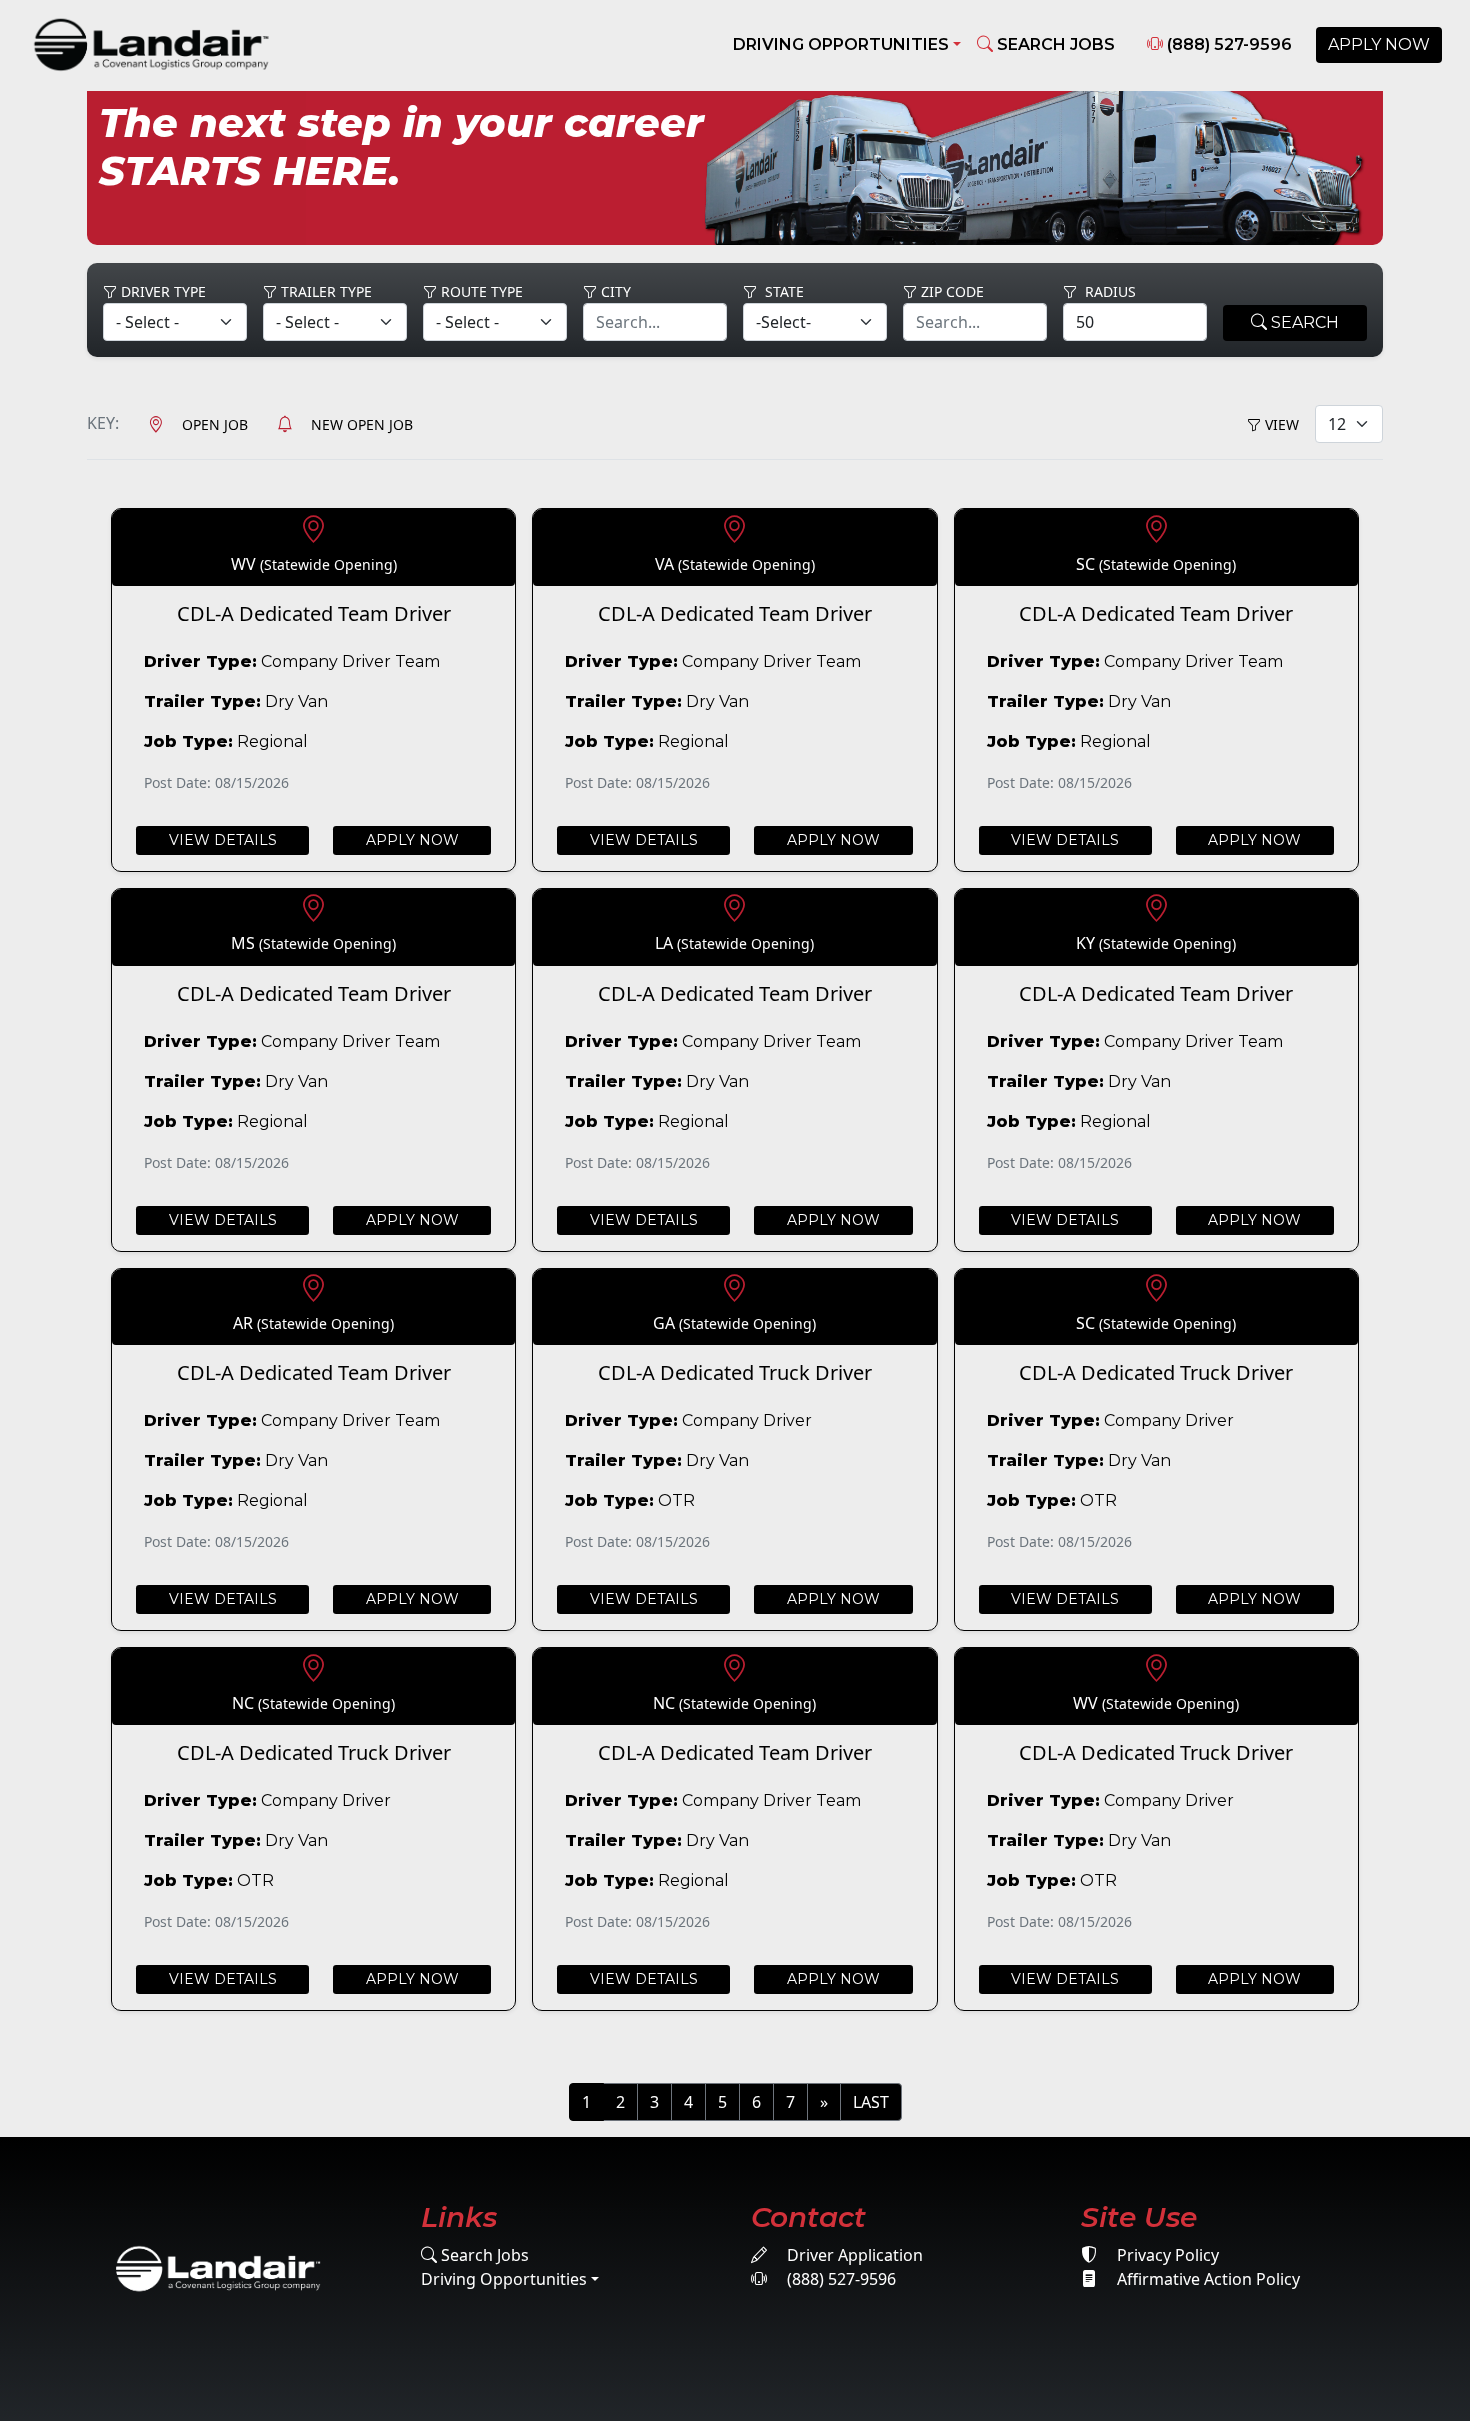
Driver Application (853, 2255)
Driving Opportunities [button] (841, 44)
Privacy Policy (1166, 2255)
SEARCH (1303, 322)
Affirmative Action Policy (1206, 2279)
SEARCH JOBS (1054, 44)
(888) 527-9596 (1227, 44)
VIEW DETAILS (223, 840)
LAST (871, 2102)
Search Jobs (483, 2255)
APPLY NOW (1379, 44)
